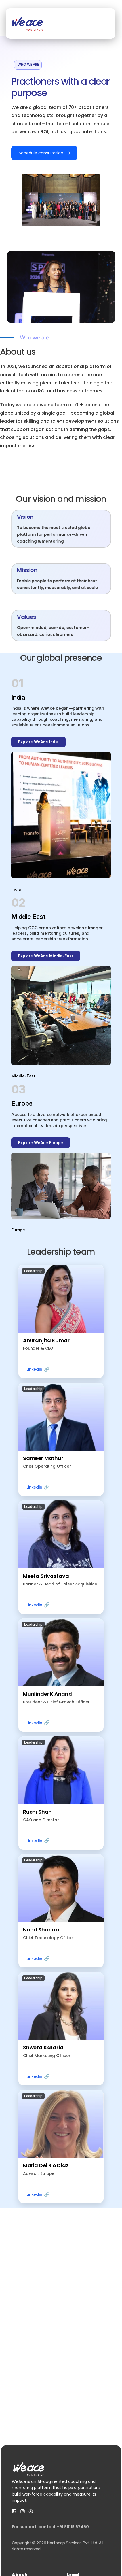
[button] (61, 1321)
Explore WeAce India (38, 742)
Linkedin (38, 1369)
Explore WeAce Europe (41, 1143)
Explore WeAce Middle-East (46, 956)
